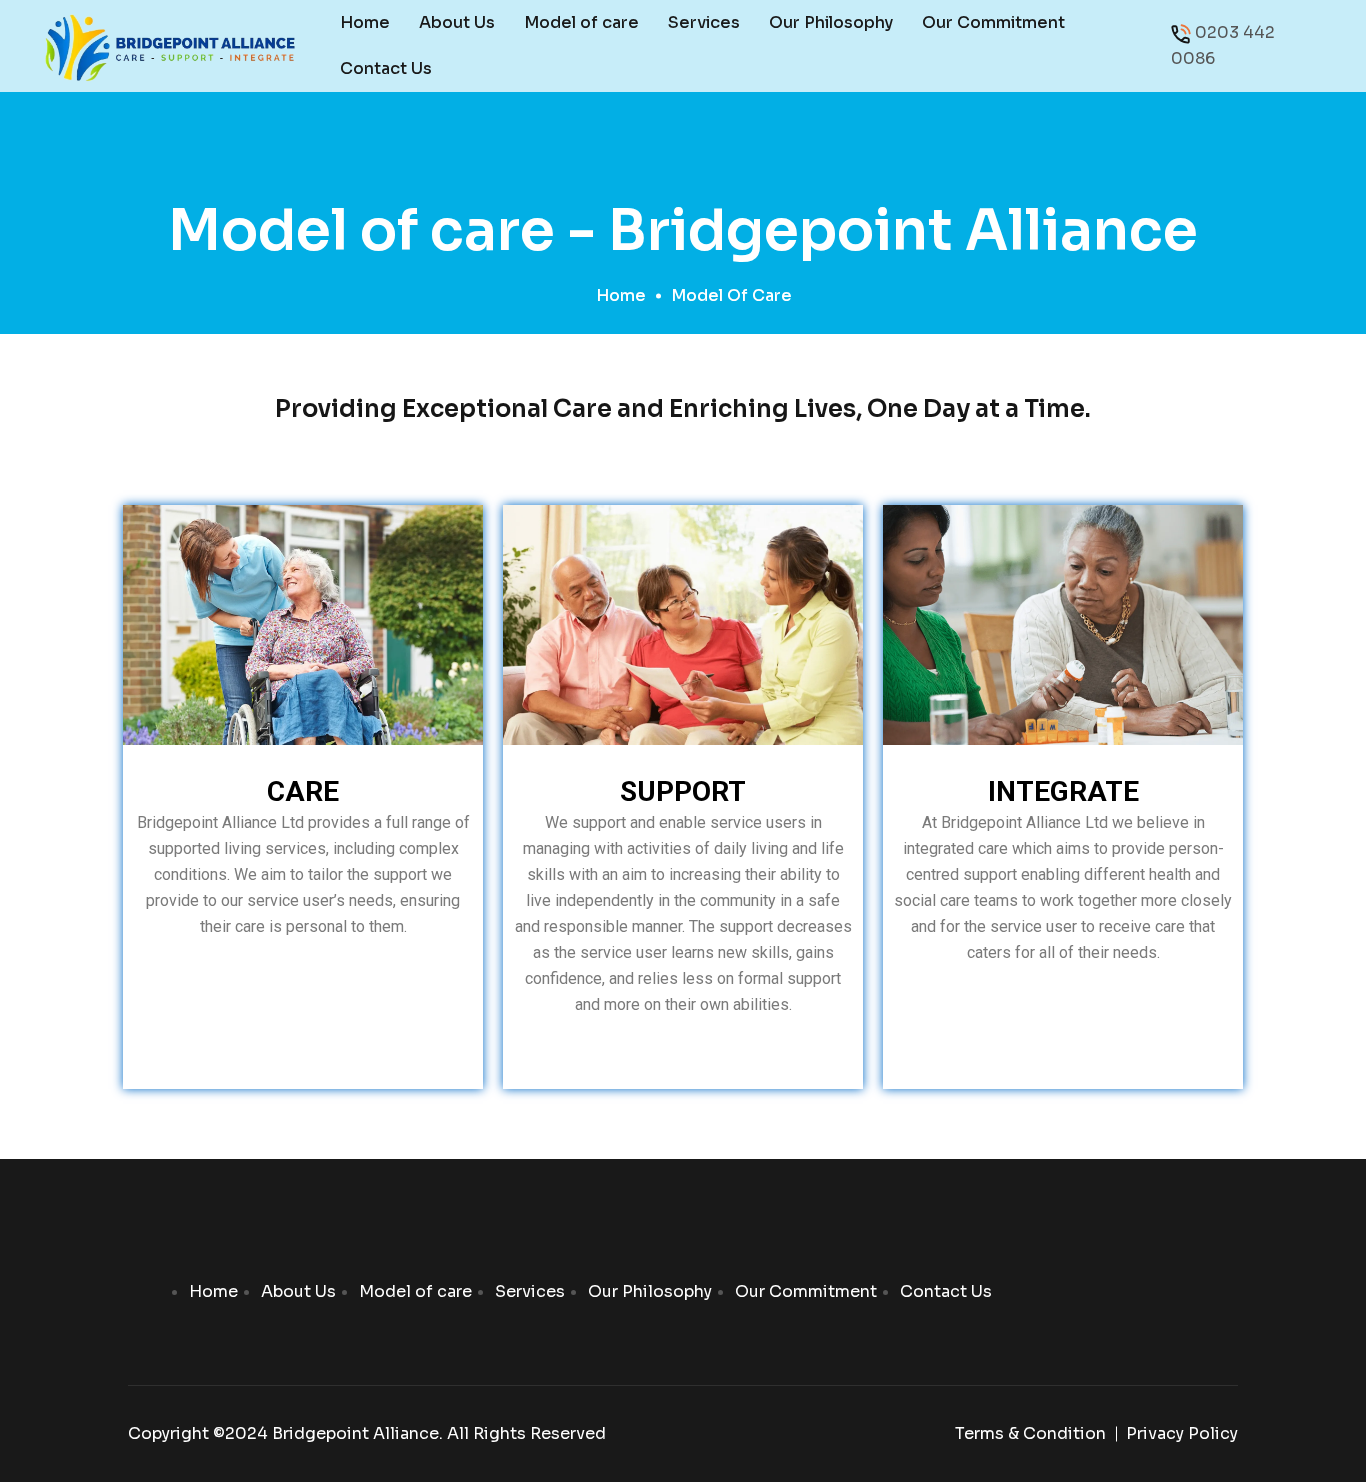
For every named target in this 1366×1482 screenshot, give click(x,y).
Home (365, 22)
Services (704, 22)
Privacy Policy (1182, 1433)
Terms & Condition (1030, 1433)
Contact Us (386, 68)
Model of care (581, 22)
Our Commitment (993, 22)
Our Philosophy (831, 22)
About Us (457, 22)
